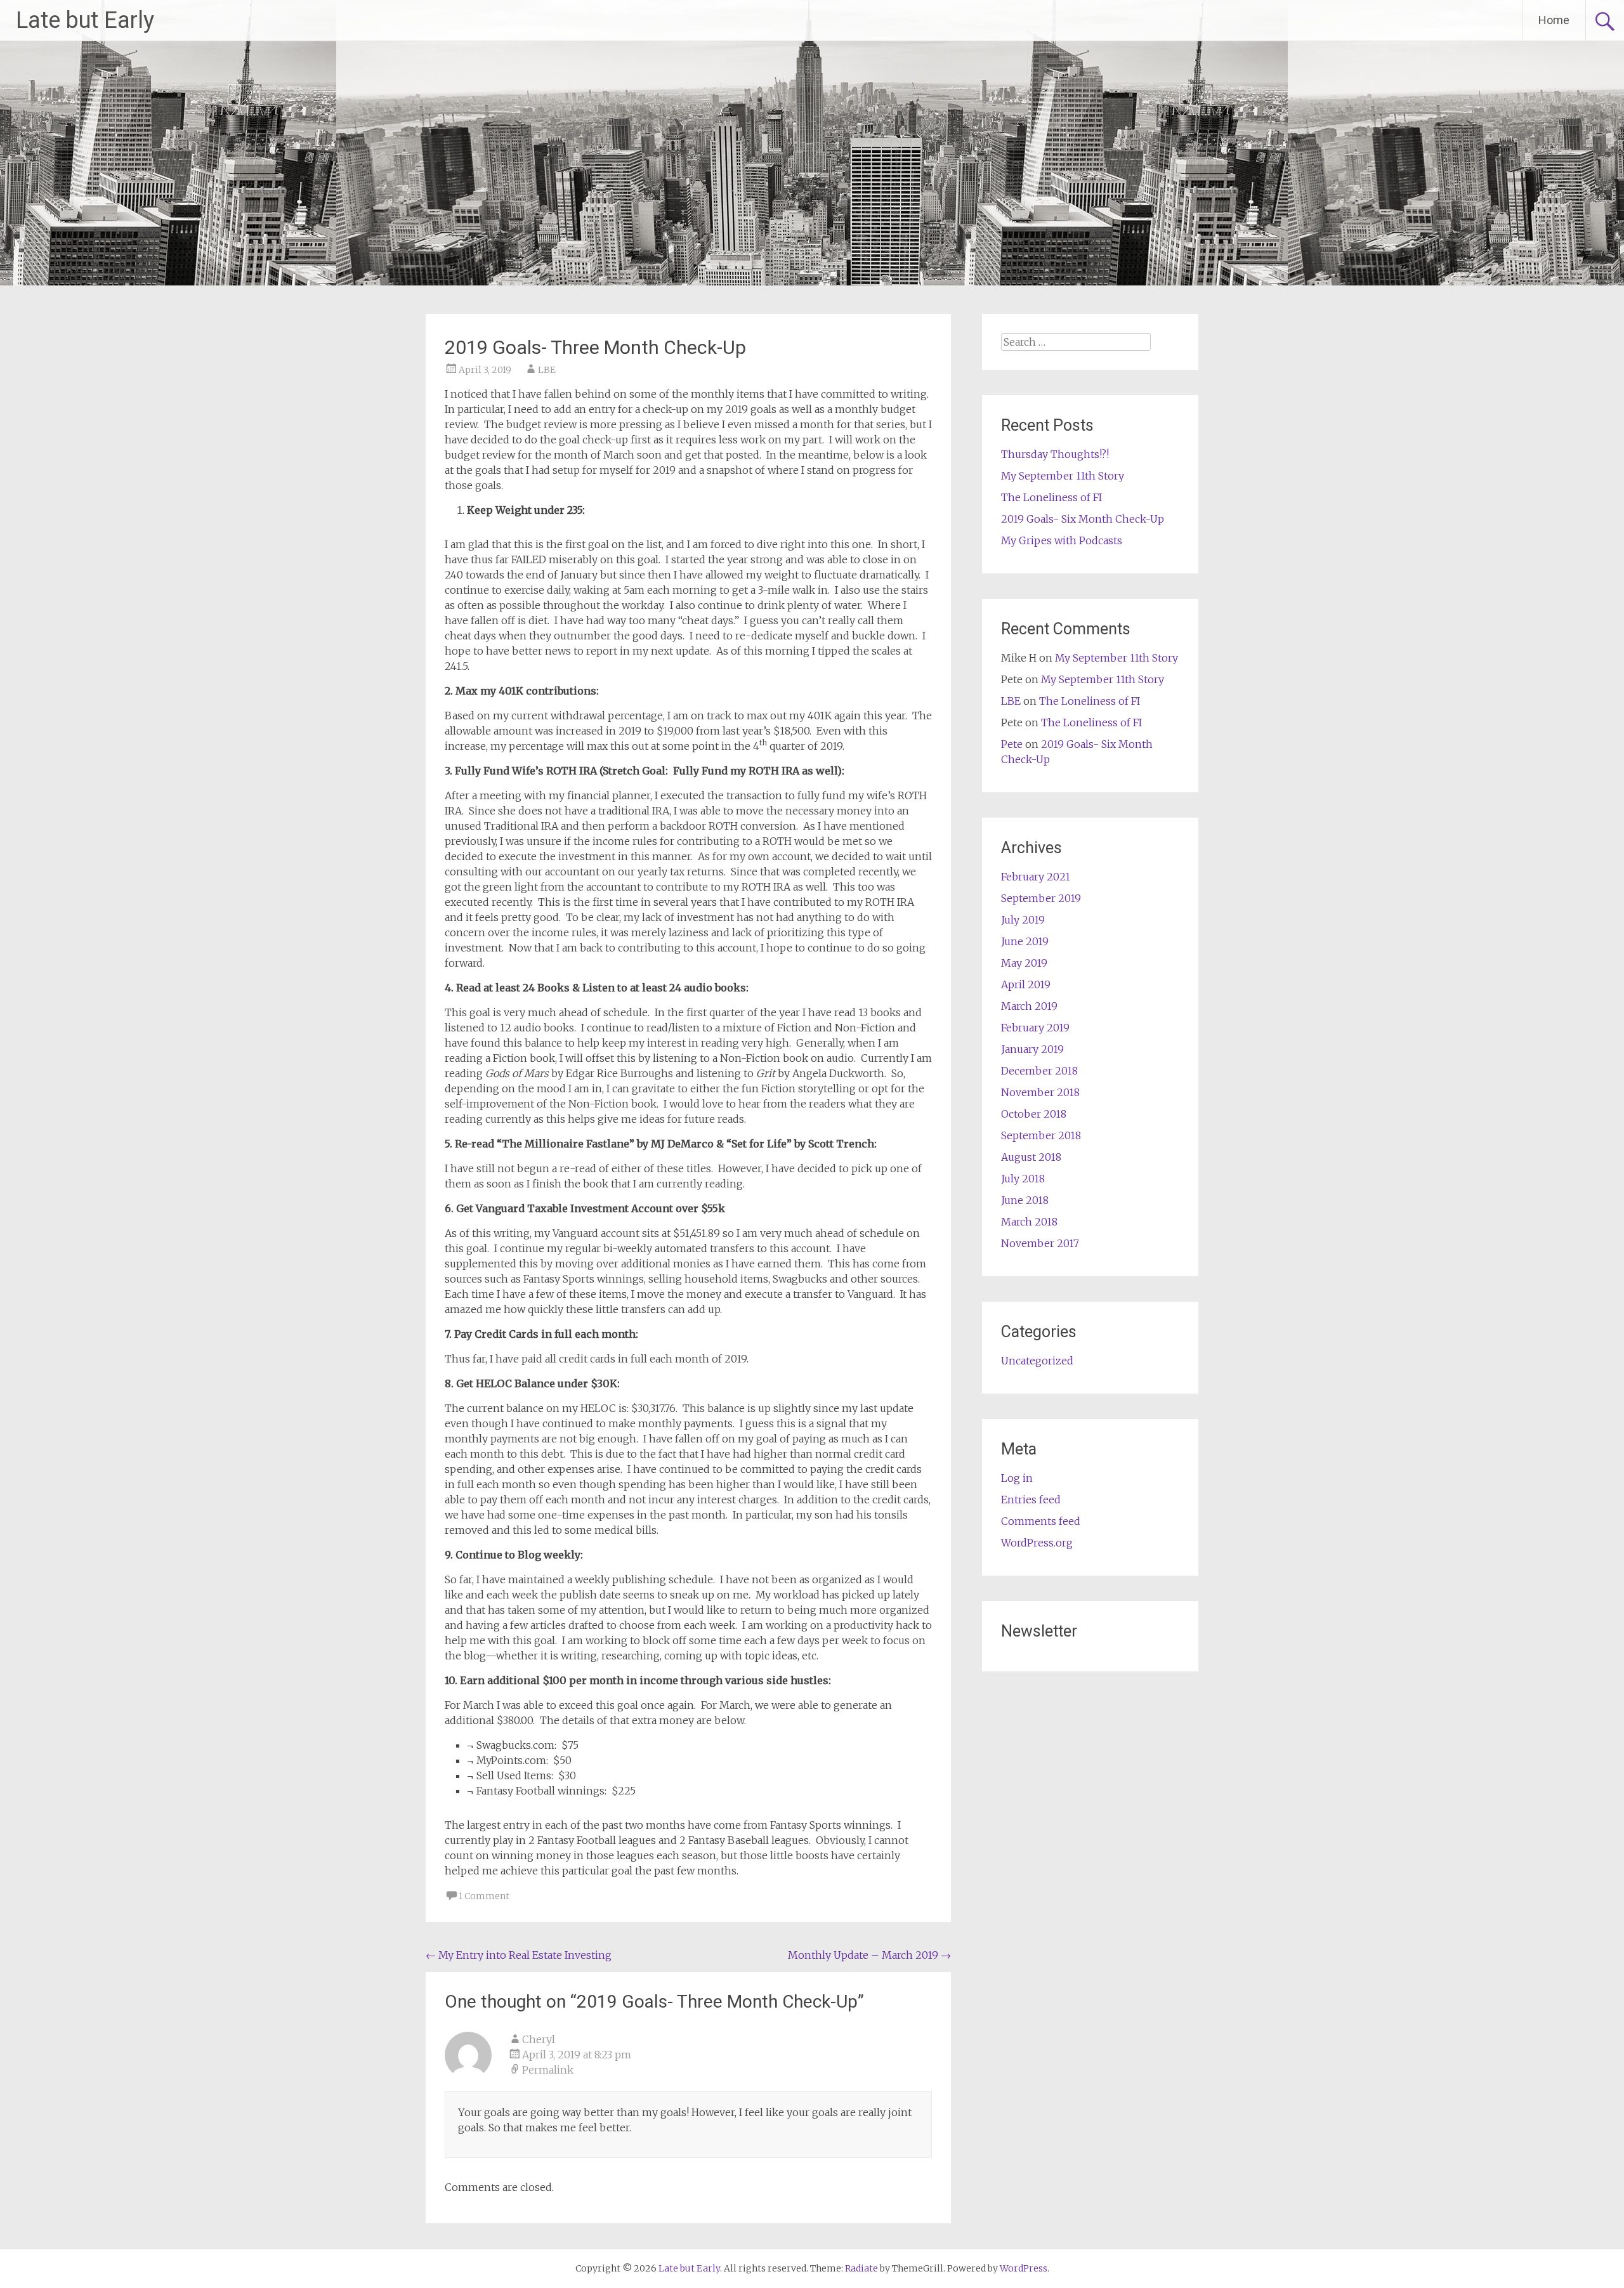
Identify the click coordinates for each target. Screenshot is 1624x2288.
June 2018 (1025, 1200)
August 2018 (1031, 1157)
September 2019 (1041, 898)
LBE (547, 370)
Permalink (548, 2070)
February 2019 (1035, 1028)
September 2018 (1041, 1135)
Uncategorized (1037, 1361)
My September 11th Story (1063, 476)
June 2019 (1025, 941)
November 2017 (1040, 1243)
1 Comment (484, 1896)
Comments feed (1041, 1521)
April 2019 (1026, 984)
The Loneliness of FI (1051, 497)
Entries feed (1031, 1500)
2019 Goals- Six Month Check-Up (1083, 519)
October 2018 (1034, 1114)
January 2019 (1032, 1049)
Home (1554, 20)
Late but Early (85, 20)
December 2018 (1039, 1071)
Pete (1012, 744)
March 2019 (1029, 1006)
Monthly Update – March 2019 (869, 1955)
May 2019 (1024, 963)
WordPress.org (1037, 1543)
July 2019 (1023, 920)
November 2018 (1040, 1092)
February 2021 (1036, 877)
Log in (1017, 1478)
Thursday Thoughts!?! (1055, 454)
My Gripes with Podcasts (1062, 540)
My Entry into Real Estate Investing (519, 1955)
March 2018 (1029, 1222)
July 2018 (1023, 1179)
